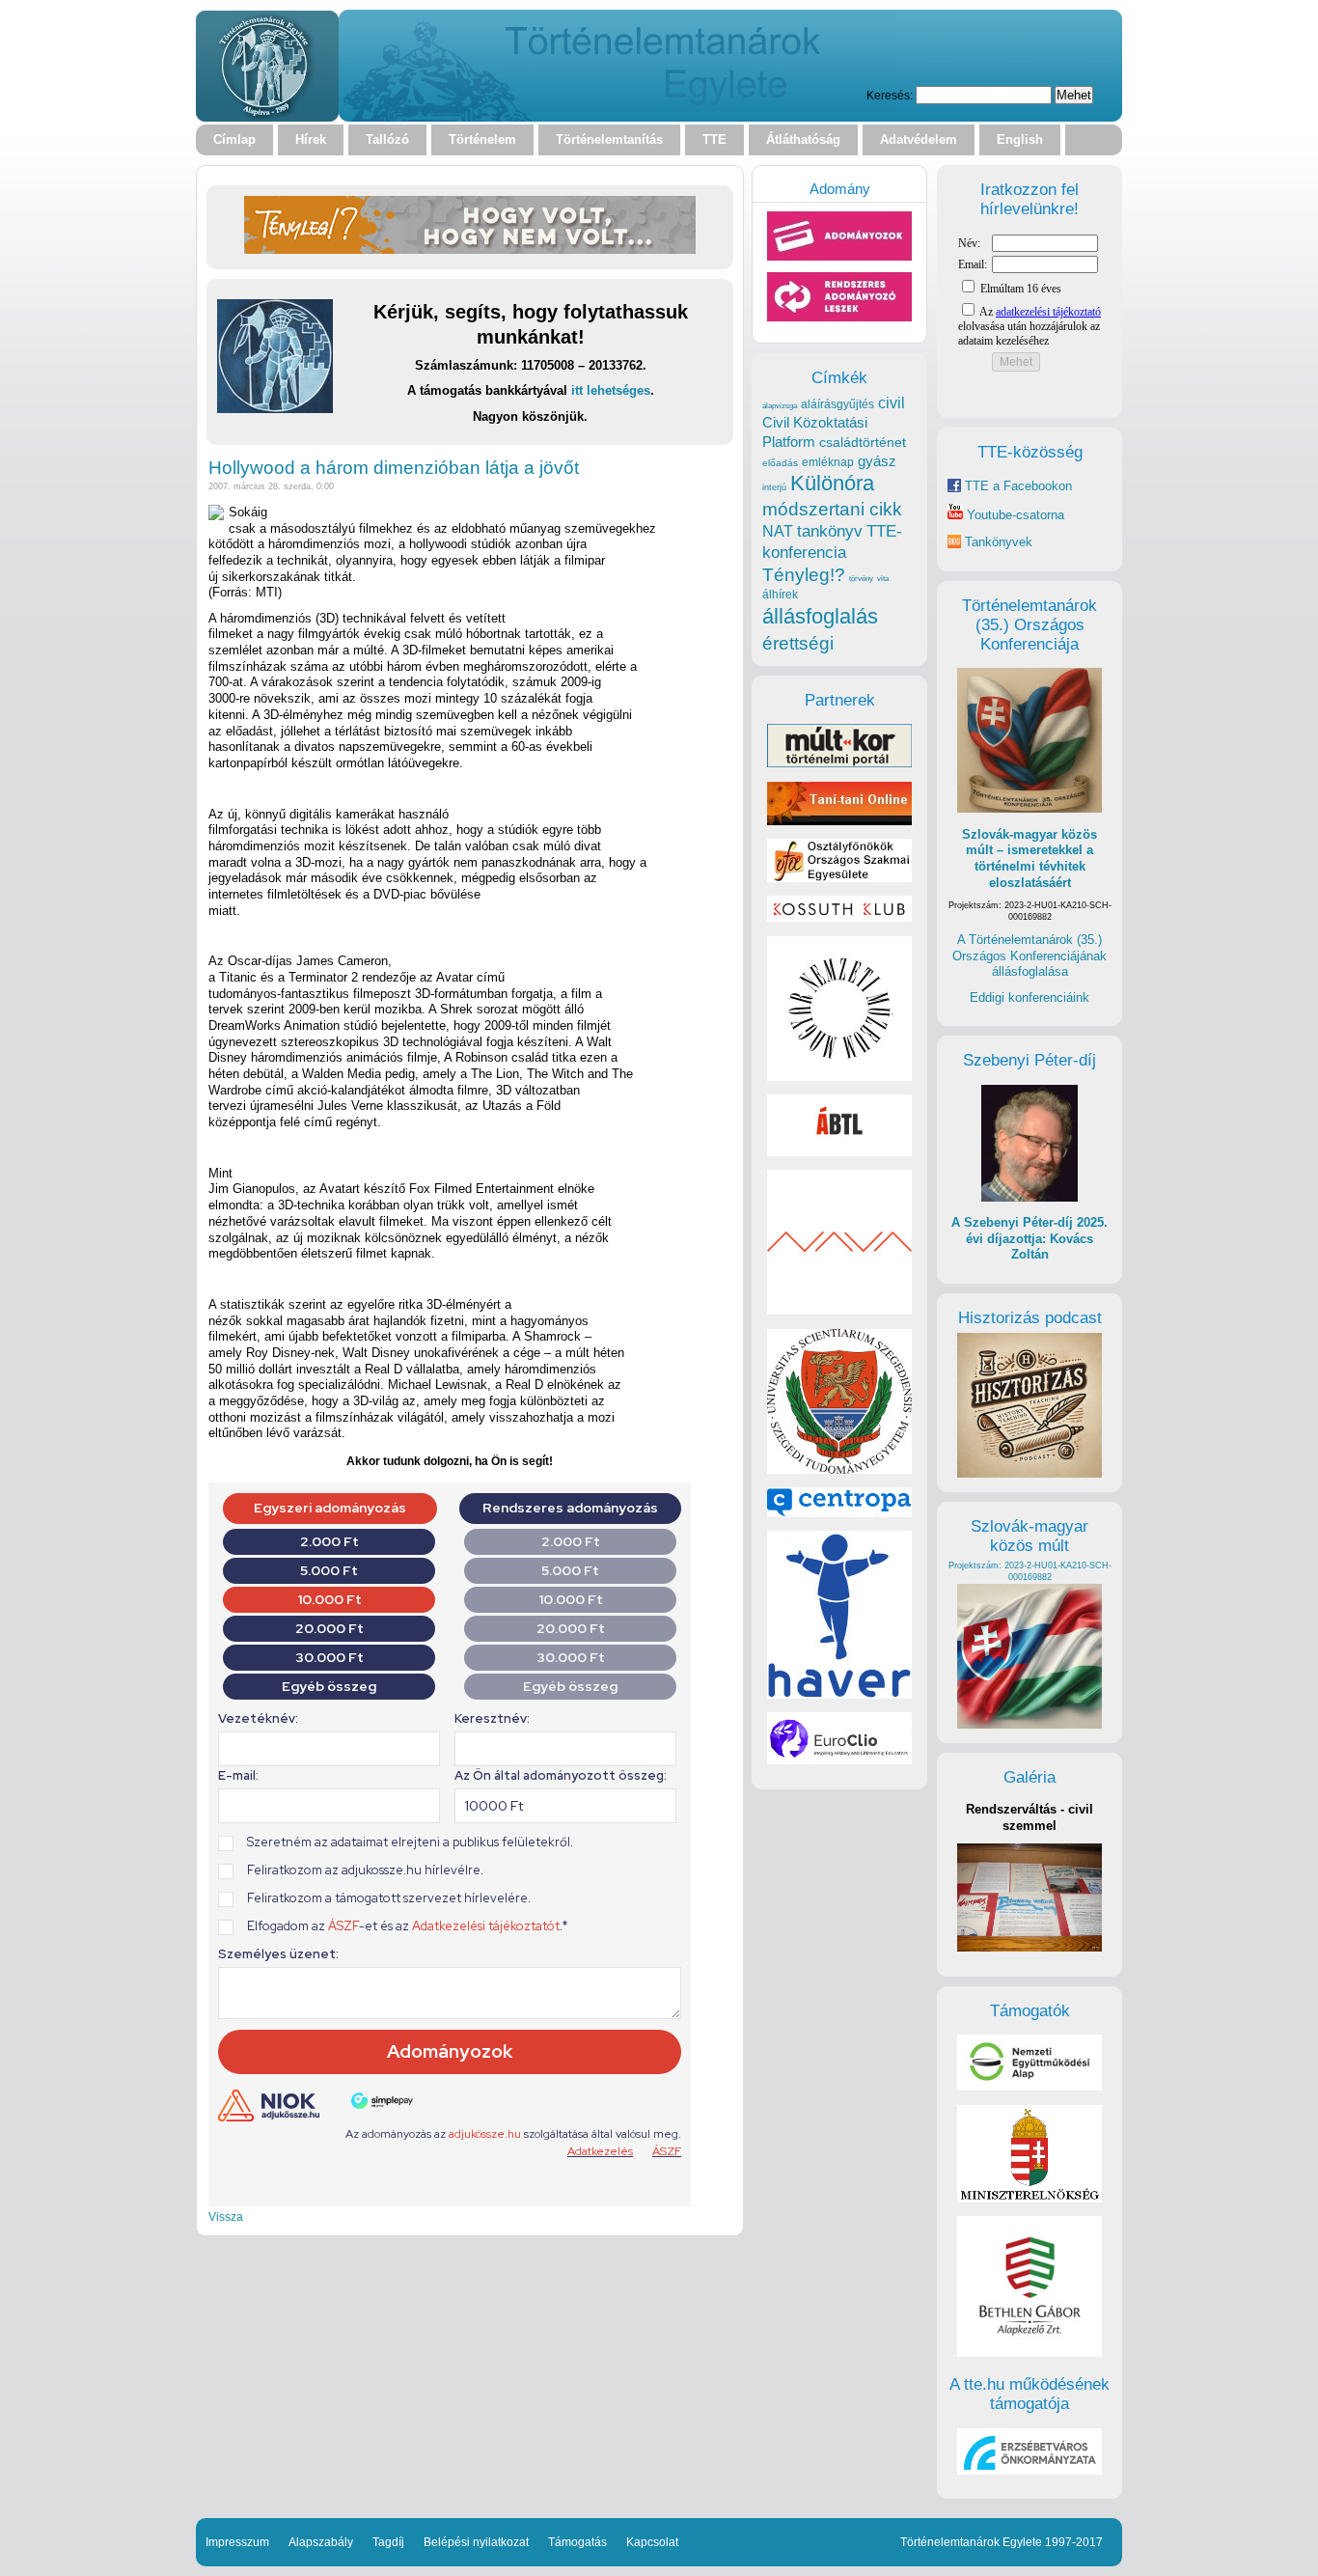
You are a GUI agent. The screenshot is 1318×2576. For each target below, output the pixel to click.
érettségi (798, 643)
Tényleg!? (804, 575)
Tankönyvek (999, 542)
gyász (877, 461)
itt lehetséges (611, 390)
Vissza (226, 2216)
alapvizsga (780, 405)
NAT (778, 531)
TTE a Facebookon (1016, 486)
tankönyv (830, 531)
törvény (861, 579)
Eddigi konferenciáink (1030, 997)
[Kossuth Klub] (839, 917)
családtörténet (863, 442)
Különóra (832, 483)
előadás (780, 463)
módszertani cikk (832, 509)
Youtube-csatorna (1014, 515)
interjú (774, 487)
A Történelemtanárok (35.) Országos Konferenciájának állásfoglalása (1030, 956)
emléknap (828, 462)
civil (892, 402)
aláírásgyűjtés (837, 404)
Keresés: (890, 95)
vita (883, 578)
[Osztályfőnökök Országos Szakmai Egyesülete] (839, 878)
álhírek (780, 594)
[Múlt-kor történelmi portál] (839, 763)
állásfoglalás (820, 616)
